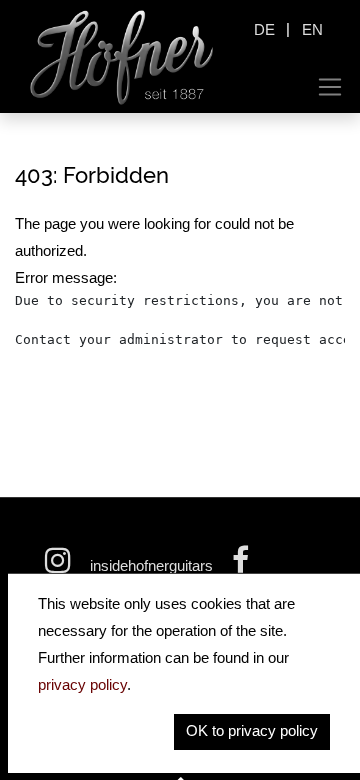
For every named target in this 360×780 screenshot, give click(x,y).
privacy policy (82, 684)
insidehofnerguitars (151, 565)
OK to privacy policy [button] (252, 730)
